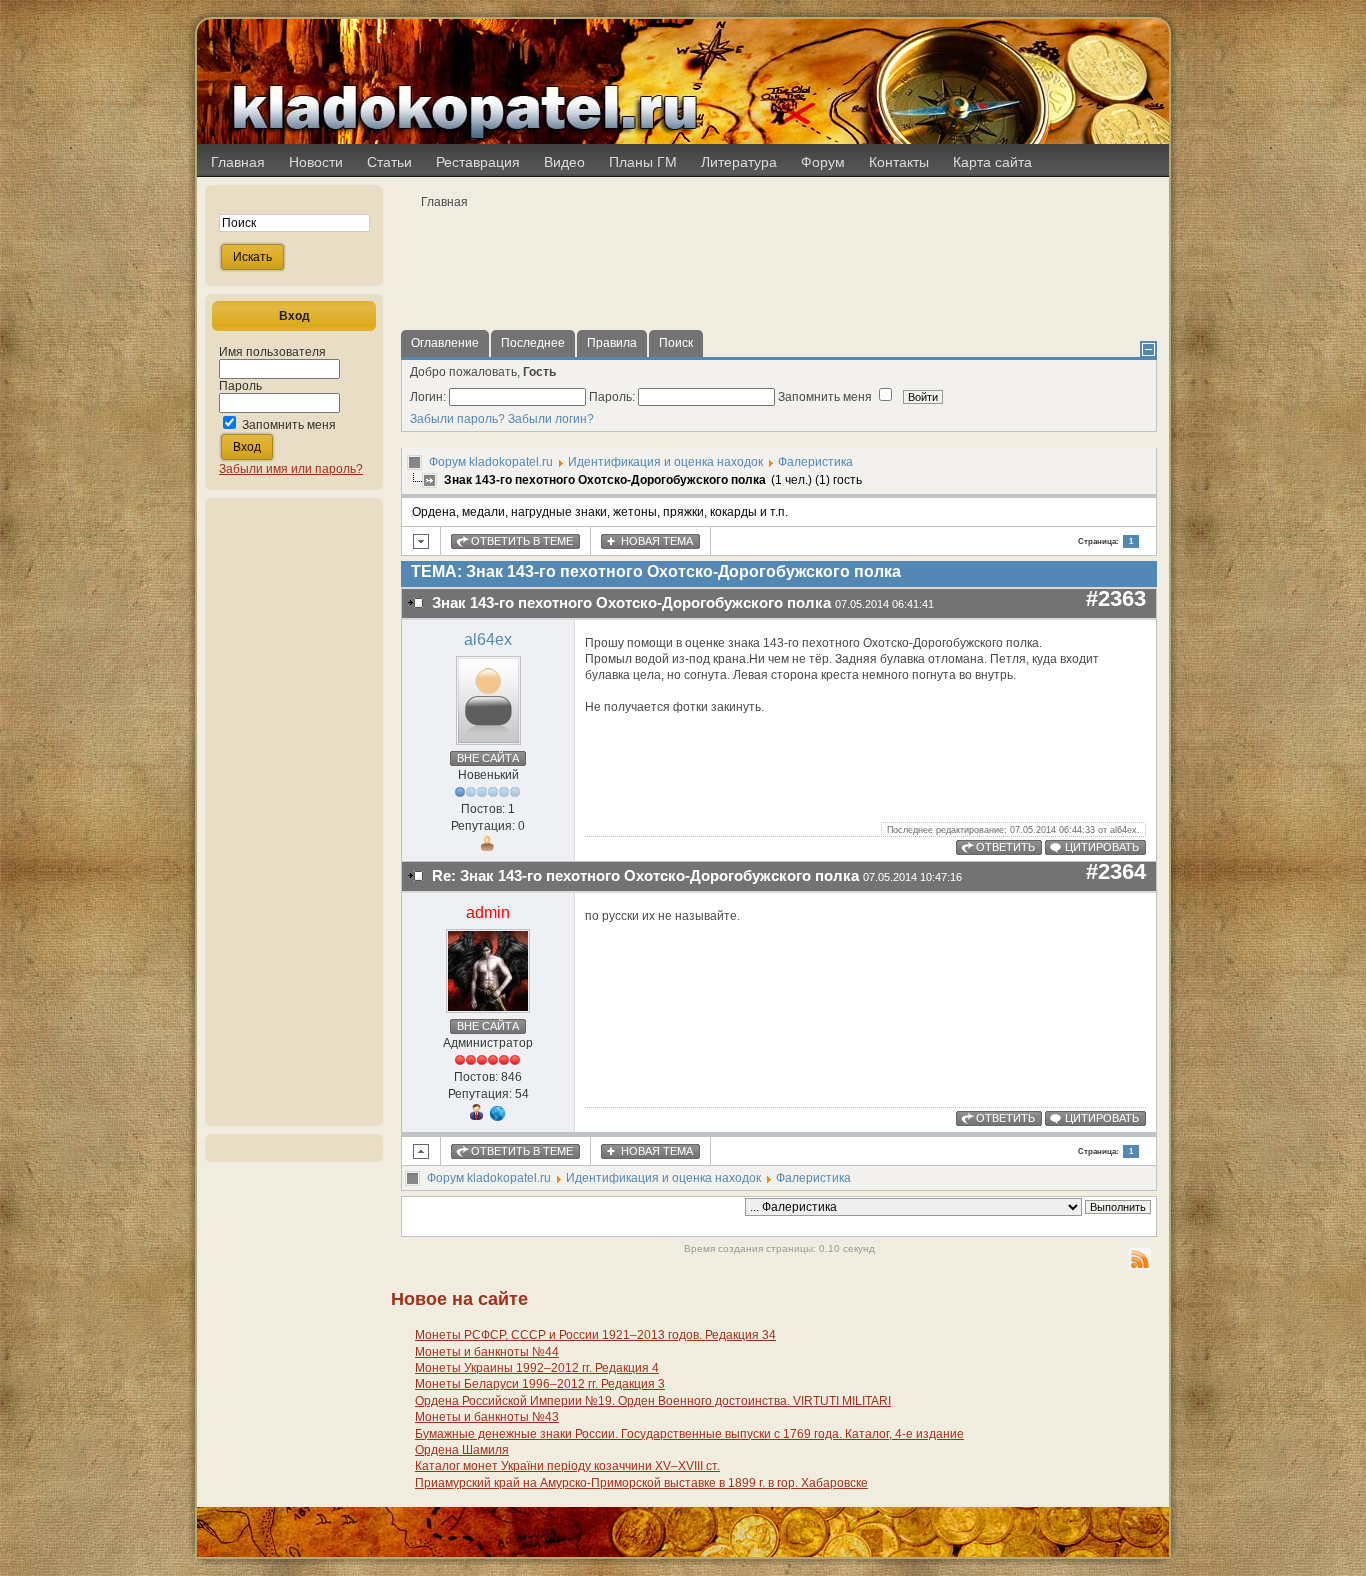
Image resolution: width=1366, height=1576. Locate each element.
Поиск (676, 343)
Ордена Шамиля (462, 1450)
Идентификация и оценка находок (665, 462)
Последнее (533, 343)
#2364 (1116, 871)
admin (488, 912)
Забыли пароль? (457, 419)
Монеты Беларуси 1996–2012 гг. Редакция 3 (540, 1384)
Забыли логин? (551, 419)
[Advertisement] (294, 812)
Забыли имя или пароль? (291, 469)
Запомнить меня (289, 425)
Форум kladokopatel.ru (491, 462)
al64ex (488, 639)
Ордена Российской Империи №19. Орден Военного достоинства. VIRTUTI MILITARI (653, 1401)
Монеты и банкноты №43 (487, 1417)
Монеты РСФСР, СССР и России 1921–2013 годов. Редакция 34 (595, 1335)
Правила (612, 343)
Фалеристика (815, 462)
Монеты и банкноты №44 (487, 1352)
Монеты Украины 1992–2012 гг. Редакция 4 (537, 1368)
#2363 (1116, 598)
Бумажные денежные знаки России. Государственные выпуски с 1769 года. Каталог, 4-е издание (689, 1434)
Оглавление (445, 343)
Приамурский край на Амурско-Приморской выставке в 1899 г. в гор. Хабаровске (641, 1483)
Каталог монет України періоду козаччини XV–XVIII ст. (567, 1466)
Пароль (240, 386)
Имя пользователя (272, 352)
